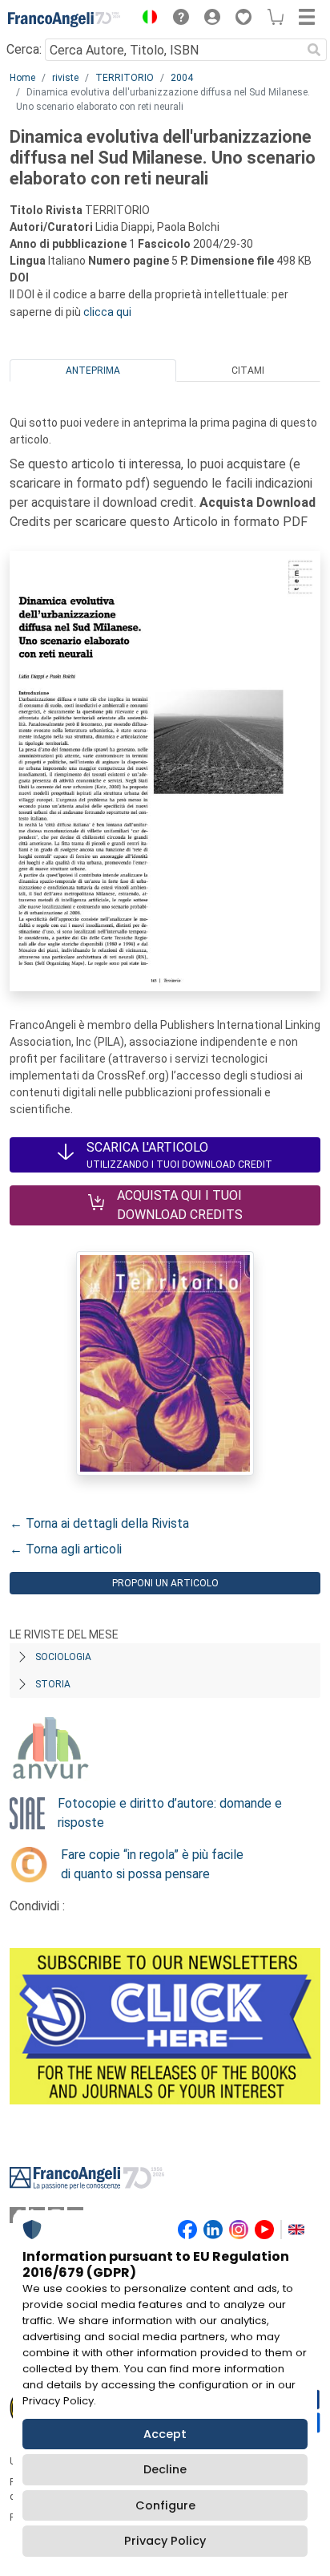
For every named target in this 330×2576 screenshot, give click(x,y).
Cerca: (24, 49)
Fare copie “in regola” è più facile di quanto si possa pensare (152, 1864)
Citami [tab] (248, 371)
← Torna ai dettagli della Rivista (99, 1523)
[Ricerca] (314, 50)
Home (22, 78)
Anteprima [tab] (93, 371)
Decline (165, 2469)
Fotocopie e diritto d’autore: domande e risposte (170, 1813)
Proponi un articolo (165, 1583)
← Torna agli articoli (66, 1549)
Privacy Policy (165, 2541)
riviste (65, 78)
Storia (53, 1684)
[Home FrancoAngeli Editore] (64, 19)
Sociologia (63, 1657)
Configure (165, 2505)
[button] (146, 19)
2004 (182, 78)
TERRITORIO (125, 78)
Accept (165, 2434)
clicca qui (107, 312)
